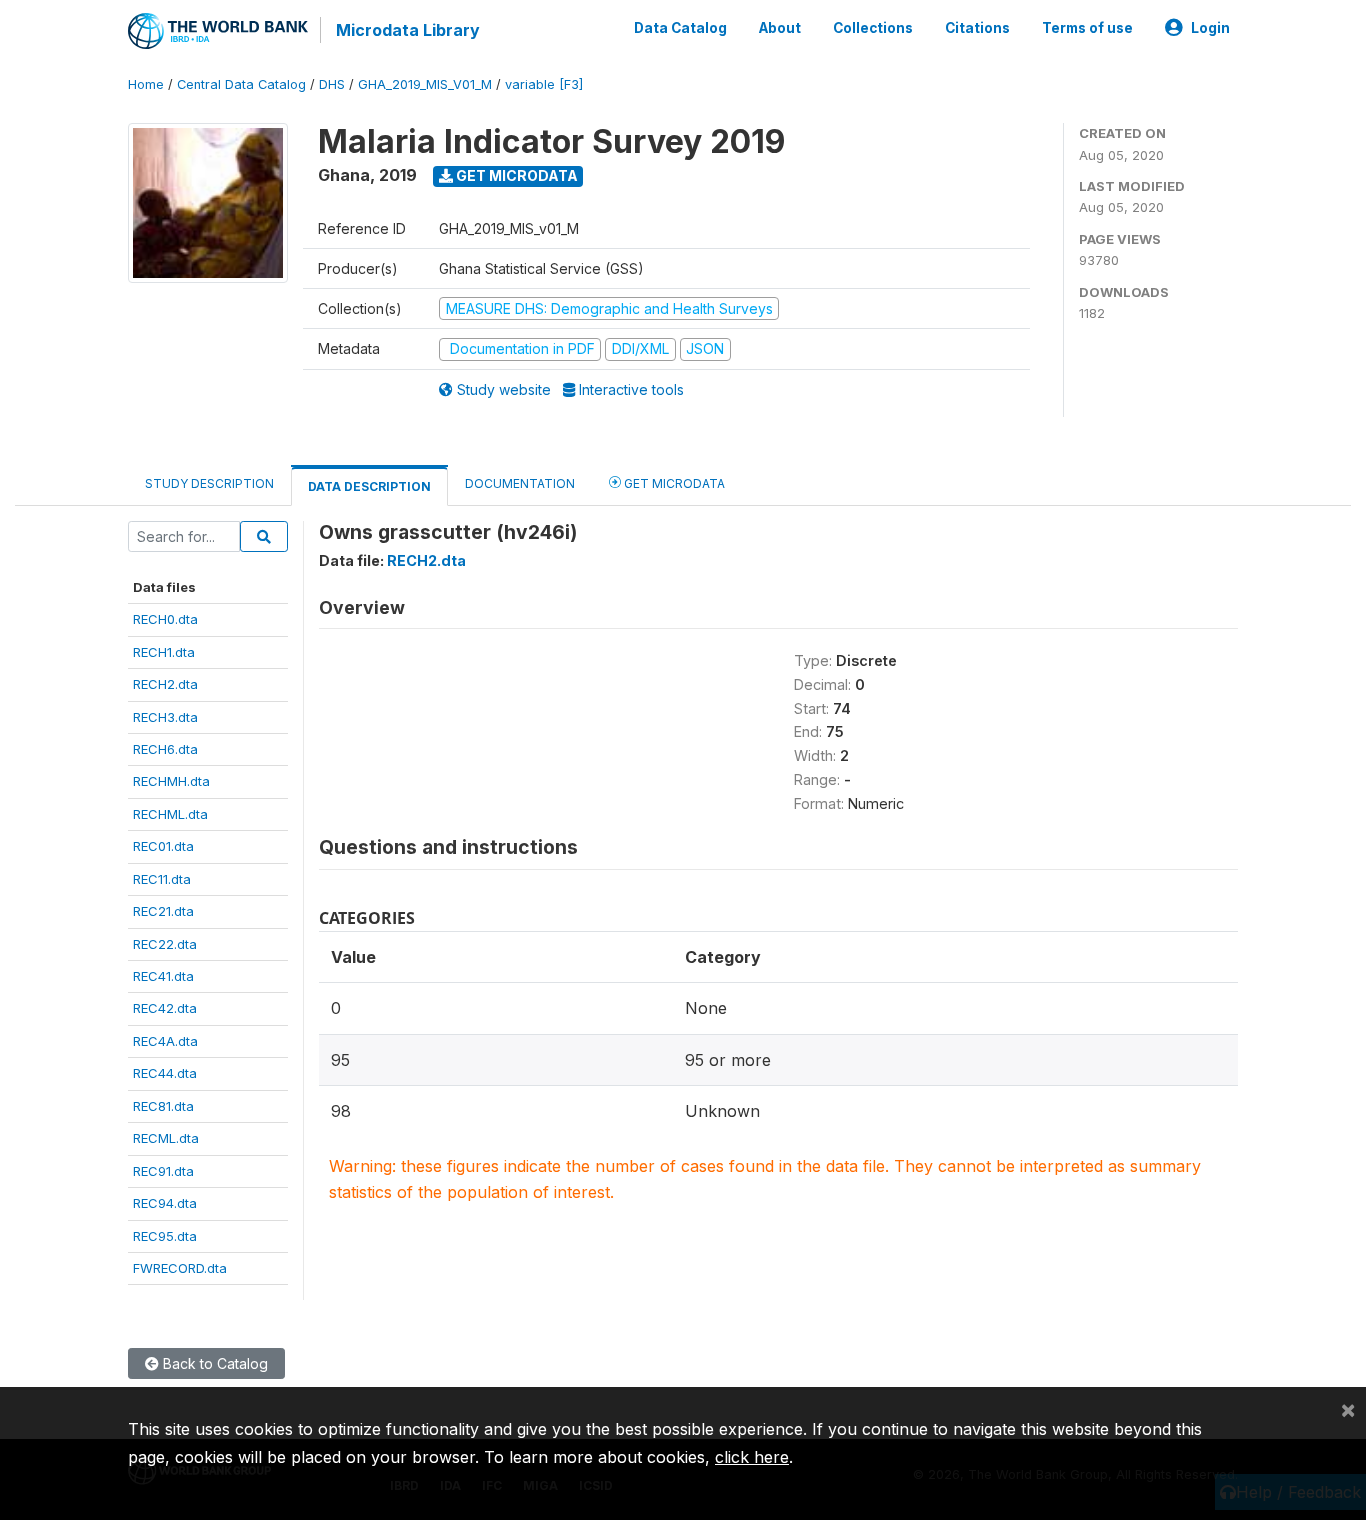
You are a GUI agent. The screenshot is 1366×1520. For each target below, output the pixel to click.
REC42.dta (165, 1008)
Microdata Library (408, 30)
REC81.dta (163, 1106)
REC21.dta (163, 911)
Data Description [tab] (369, 486)
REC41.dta (163, 976)
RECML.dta (166, 1138)
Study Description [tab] (209, 483)
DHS (332, 84)
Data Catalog (680, 28)
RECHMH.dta (171, 781)
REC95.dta (165, 1236)
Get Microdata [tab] (673, 483)
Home (146, 84)
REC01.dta (163, 846)
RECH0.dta (165, 619)
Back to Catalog (213, 1363)
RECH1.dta (164, 652)
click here (752, 1457)
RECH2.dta (165, 684)
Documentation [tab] (520, 483)
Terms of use (1087, 28)
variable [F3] (544, 84)
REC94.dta (165, 1203)
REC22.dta (165, 944)
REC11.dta (162, 879)
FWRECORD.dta (180, 1268)
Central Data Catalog (241, 84)
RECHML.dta (170, 814)
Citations (977, 28)
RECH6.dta (165, 749)
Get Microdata (515, 175)
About (780, 28)
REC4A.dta (165, 1041)
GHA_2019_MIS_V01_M (425, 84)
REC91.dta (163, 1171)
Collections (873, 28)
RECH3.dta (165, 717)
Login (1210, 28)
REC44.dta (165, 1073)
